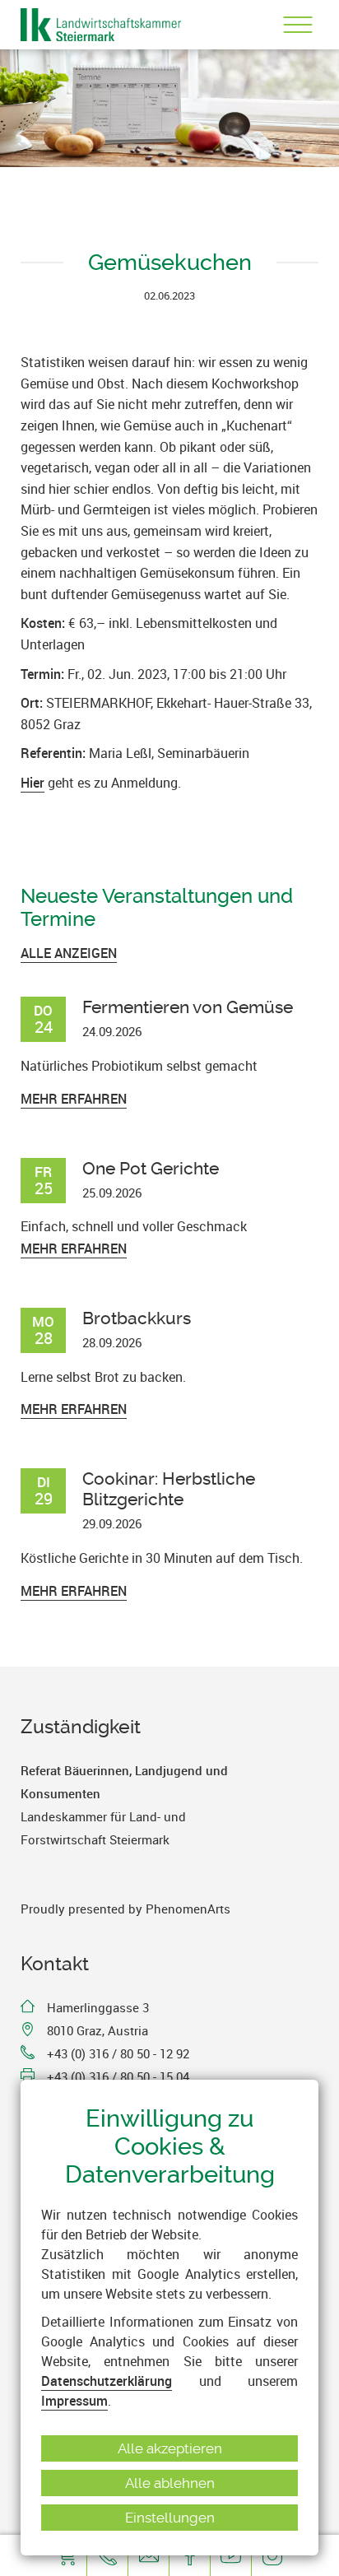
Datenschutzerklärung (107, 2381)
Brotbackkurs (137, 1318)
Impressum (74, 2401)
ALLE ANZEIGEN (69, 953)
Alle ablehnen (170, 2483)
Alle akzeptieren (170, 2448)
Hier (33, 783)
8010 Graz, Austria (98, 2030)
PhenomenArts (188, 1909)
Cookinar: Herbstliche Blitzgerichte (169, 1489)
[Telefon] (107, 2555)
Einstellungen (170, 2518)
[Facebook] (190, 2555)
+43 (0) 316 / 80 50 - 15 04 (118, 2076)
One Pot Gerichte (151, 1168)
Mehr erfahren (74, 1099)
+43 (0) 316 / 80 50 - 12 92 (118, 2053)
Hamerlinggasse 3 (98, 2007)
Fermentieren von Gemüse (188, 1007)
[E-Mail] (149, 2555)
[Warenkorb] (66, 2555)
